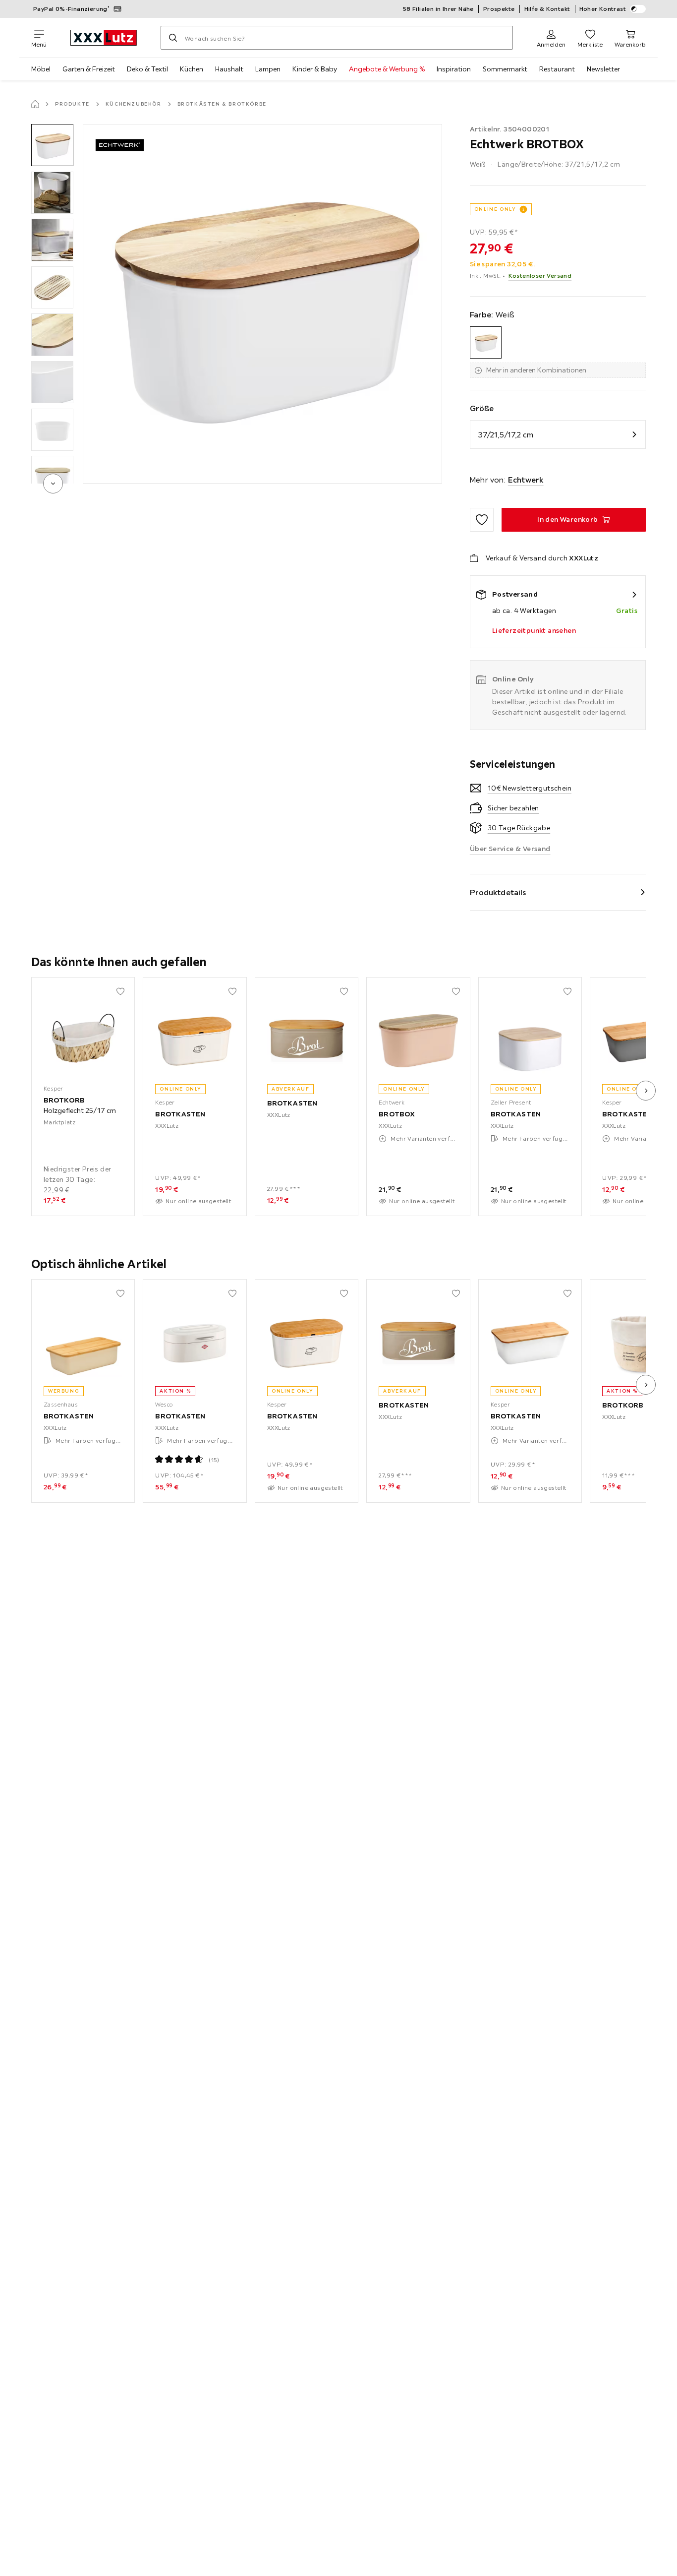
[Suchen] (173, 38)
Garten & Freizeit (89, 69)
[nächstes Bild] (646, 1091)
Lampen (268, 69)
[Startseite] (35, 104)
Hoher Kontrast (603, 9)
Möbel (41, 69)
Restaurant (557, 69)
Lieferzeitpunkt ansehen (534, 630)
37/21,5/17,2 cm (506, 434)
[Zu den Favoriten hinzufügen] (482, 520)
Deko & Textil (147, 69)
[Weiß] (486, 342)
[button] (52, 145)
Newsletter (603, 69)
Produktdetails (498, 892)
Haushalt (229, 69)
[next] (53, 484)
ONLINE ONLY (495, 209)
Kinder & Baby (315, 69)
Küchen (192, 69)
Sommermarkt (505, 69)
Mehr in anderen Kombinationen (536, 370)
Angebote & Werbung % (387, 69)
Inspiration (454, 69)
